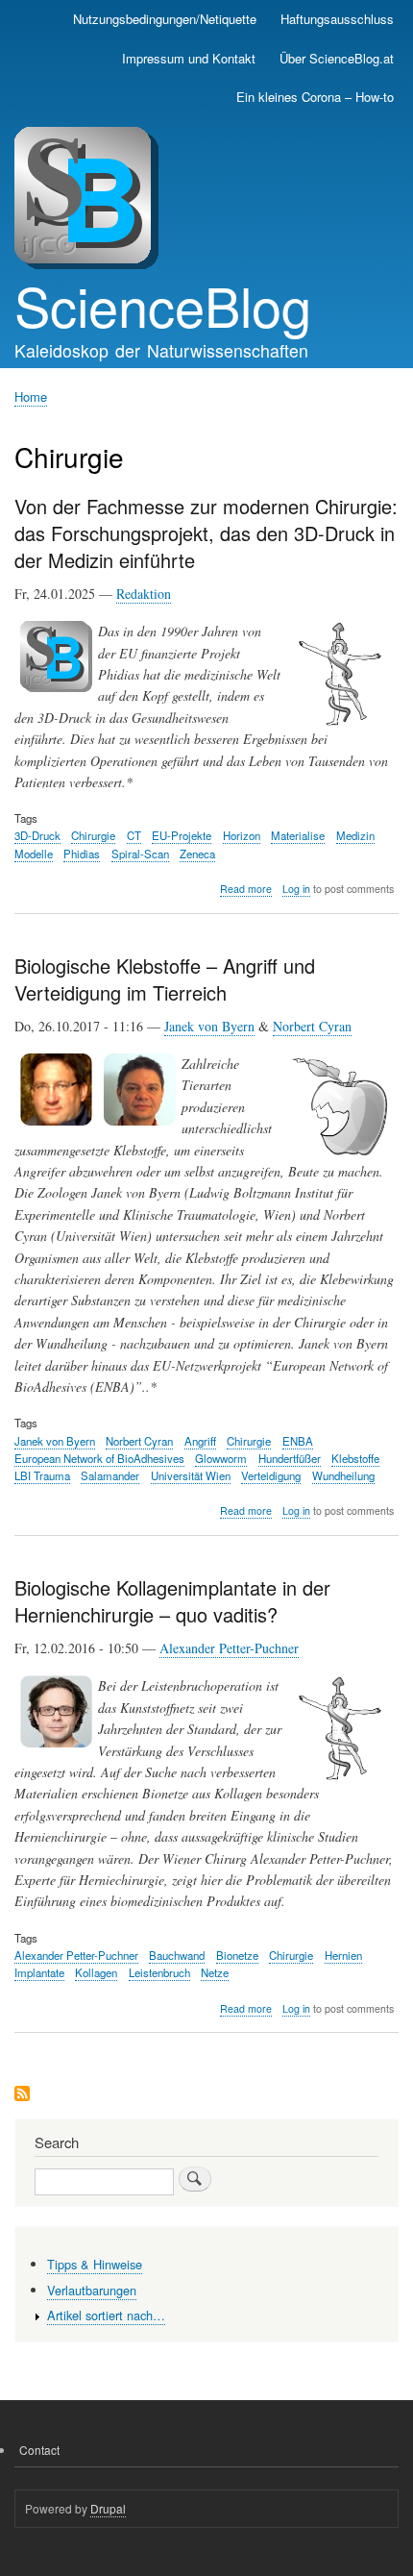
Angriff (200, 1441)
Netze (215, 1972)
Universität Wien (191, 1475)
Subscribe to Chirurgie (22, 2095)
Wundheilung (343, 1475)
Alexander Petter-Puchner (229, 1648)
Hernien (343, 1955)
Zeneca (197, 854)
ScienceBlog (163, 305)
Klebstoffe (355, 1458)
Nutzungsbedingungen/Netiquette (165, 19)
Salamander (110, 1475)
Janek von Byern (209, 1026)
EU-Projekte (182, 835)
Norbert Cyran (312, 1026)
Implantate (39, 1972)
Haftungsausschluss (337, 19)
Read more (246, 889)
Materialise (298, 835)
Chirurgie (93, 835)
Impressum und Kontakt (189, 58)
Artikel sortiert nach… (106, 2315)
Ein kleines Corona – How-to (315, 97)
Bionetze (237, 1955)
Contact (39, 2450)
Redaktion (144, 594)
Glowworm (221, 1458)
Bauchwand (177, 1955)
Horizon (242, 835)
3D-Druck (37, 835)
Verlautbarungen (92, 2290)
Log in (296, 889)
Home (31, 396)
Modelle (34, 854)
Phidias (82, 854)
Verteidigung (271, 1475)
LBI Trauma (42, 1475)
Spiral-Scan (140, 854)
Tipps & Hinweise (95, 2264)
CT (134, 835)
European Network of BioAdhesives (99, 1458)
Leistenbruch (159, 1972)
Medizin (355, 835)
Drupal (108, 2508)
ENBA (298, 1441)
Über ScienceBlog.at (337, 58)
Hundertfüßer (290, 1458)
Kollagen (96, 1972)
